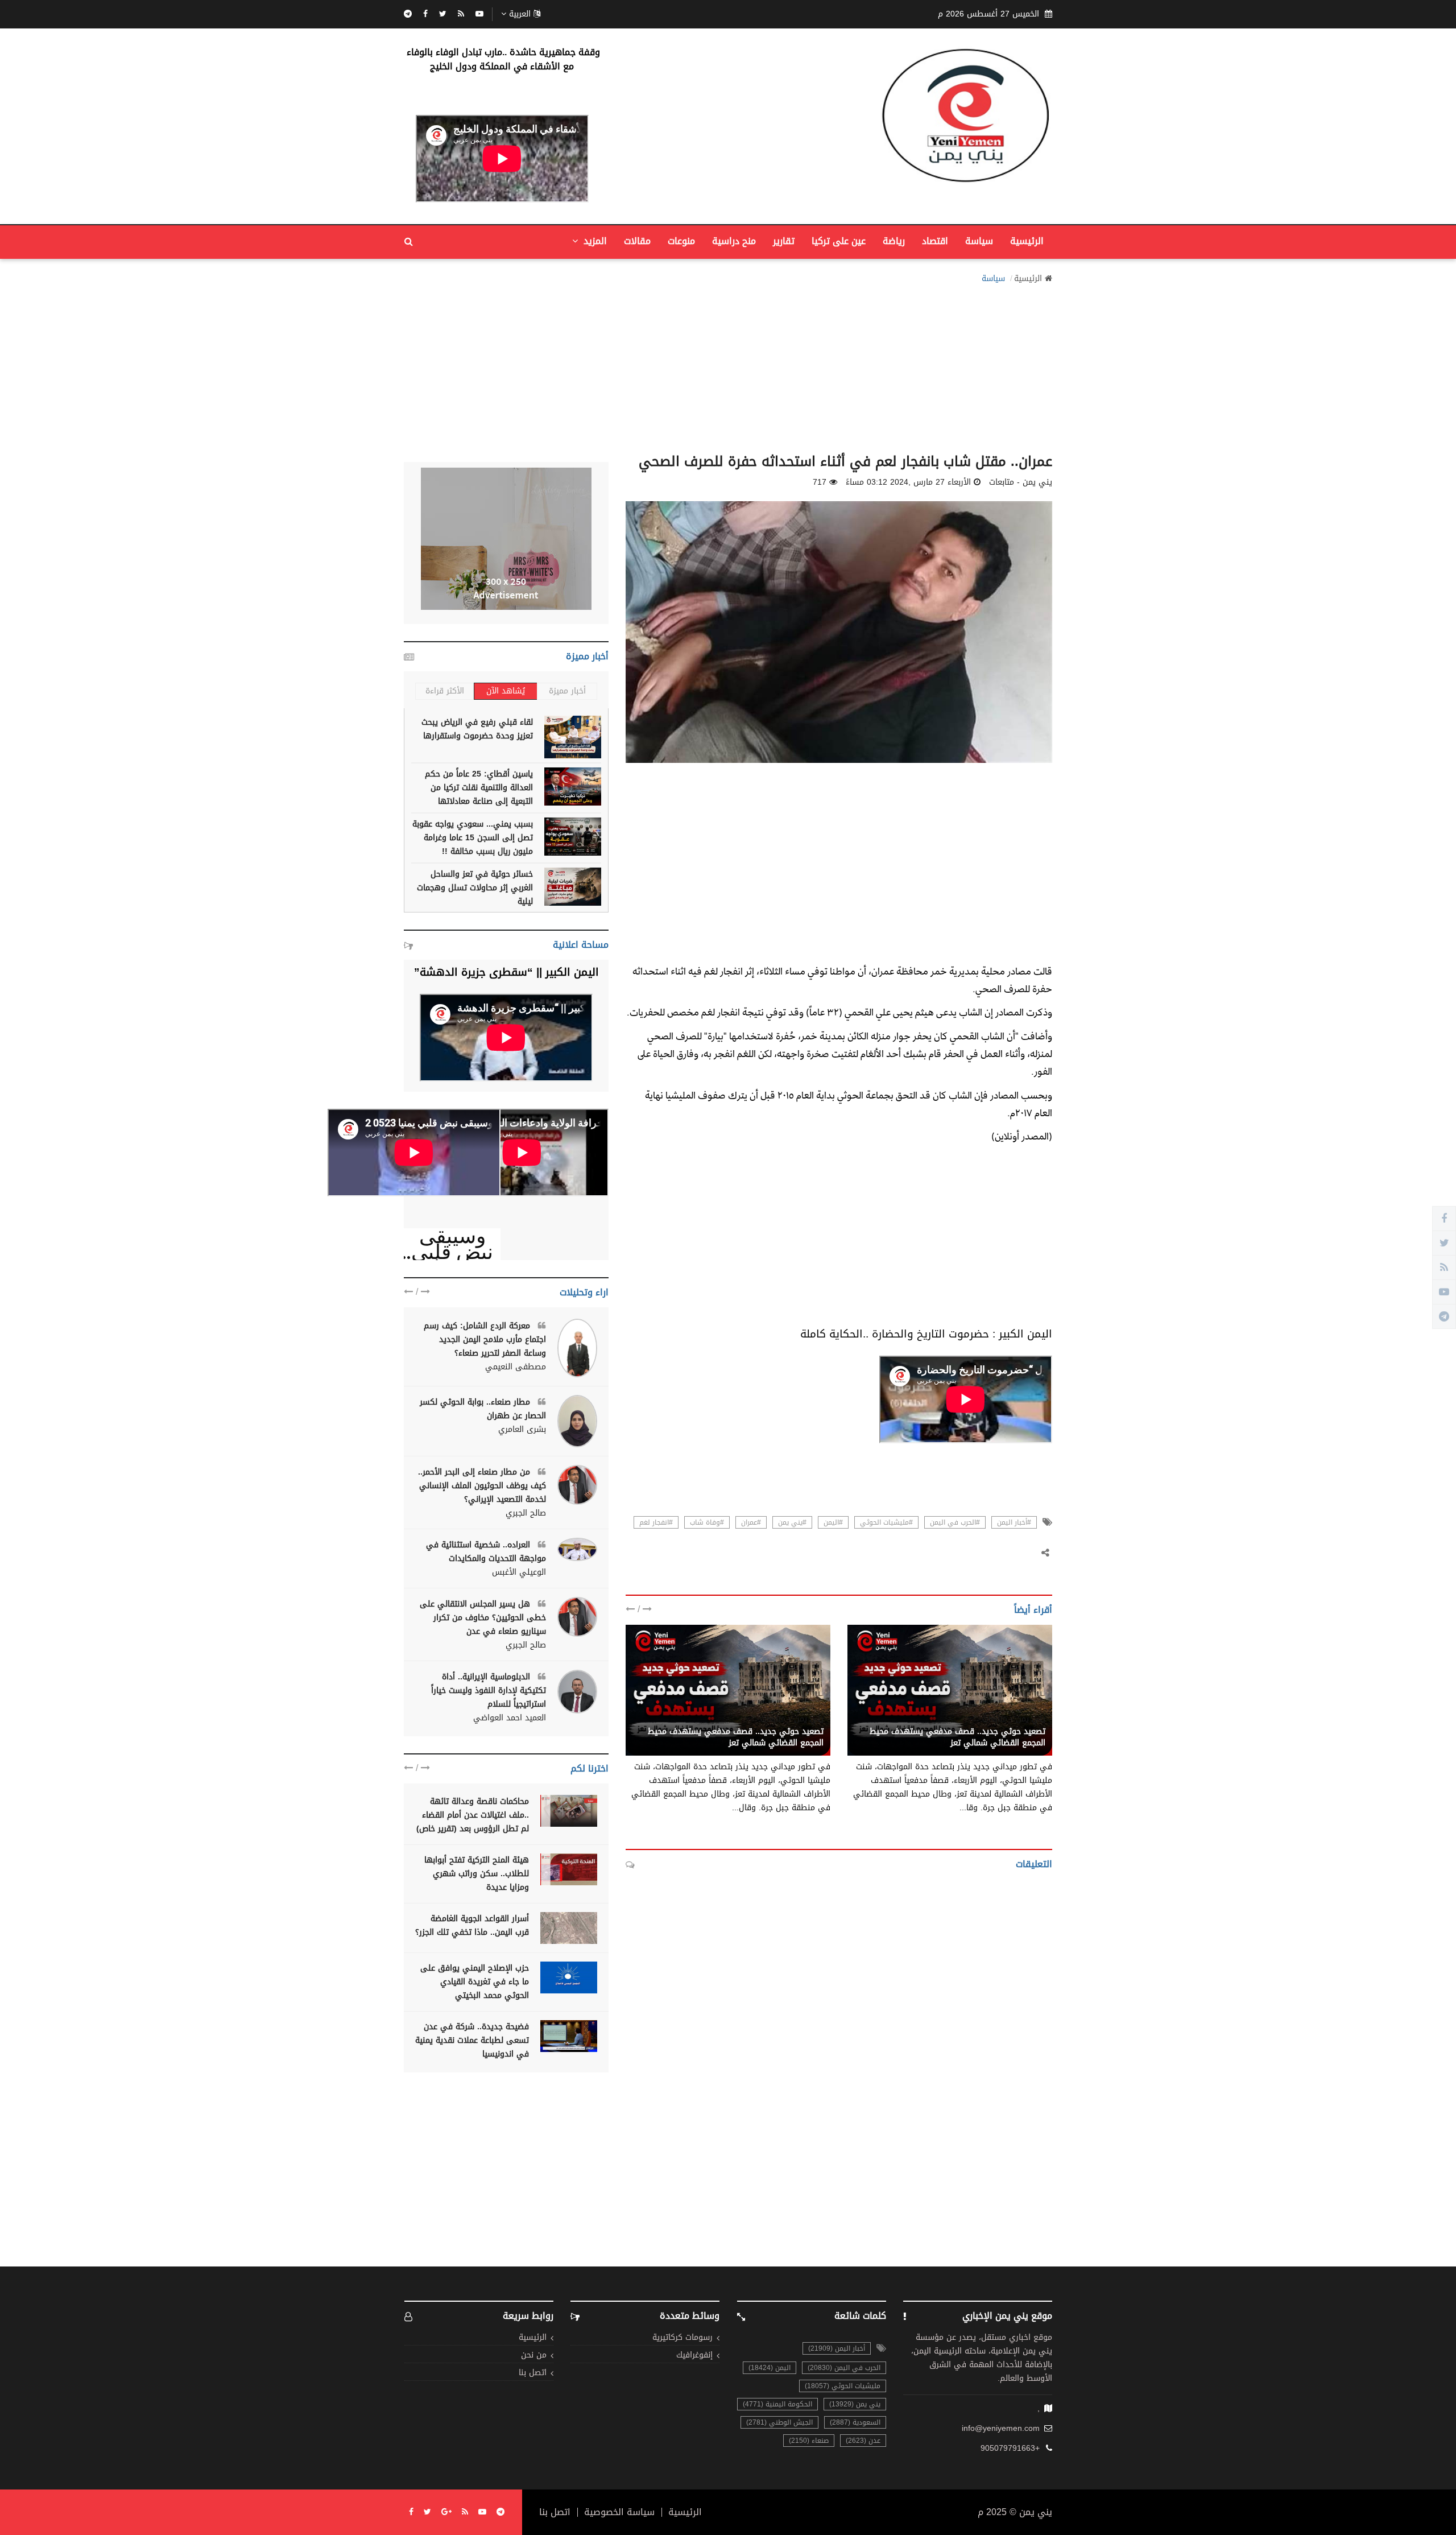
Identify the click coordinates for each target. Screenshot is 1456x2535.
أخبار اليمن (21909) (837, 2348)
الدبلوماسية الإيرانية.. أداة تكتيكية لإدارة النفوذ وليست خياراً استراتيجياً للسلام (489, 1690)
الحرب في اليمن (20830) (844, 2368)
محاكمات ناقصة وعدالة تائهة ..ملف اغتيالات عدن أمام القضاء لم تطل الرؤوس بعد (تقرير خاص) (473, 1815)
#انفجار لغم (656, 1522)
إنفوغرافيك (694, 2356)
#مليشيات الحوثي (886, 1522)
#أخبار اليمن (1014, 1522)
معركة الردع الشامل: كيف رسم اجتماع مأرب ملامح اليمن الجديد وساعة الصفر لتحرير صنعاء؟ (485, 1339)
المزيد (594, 241)
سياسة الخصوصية (619, 2512)
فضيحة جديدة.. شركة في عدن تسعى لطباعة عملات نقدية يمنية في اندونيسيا (472, 2040)
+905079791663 (1010, 2449)
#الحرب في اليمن (955, 1522)
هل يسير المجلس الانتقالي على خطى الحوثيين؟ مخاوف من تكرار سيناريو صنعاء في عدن (483, 1618)
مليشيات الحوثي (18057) (843, 2386)
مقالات (637, 241)
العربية (520, 14)
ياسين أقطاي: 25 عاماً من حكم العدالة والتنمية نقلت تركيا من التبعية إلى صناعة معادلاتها (479, 788)
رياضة (894, 241)
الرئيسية (1027, 241)
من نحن (534, 2356)
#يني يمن (792, 1522)
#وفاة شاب (707, 1522)
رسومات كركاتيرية (682, 2338)
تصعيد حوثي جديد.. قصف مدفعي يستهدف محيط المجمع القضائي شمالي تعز (957, 1737)
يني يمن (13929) (855, 2404)
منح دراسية (734, 241)
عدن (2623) (863, 2441)
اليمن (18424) (770, 2368)
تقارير (784, 241)
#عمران (751, 1522)
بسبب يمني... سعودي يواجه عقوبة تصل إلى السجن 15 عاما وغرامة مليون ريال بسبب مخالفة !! (473, 838)
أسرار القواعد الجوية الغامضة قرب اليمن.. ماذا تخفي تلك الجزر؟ (472, 1925)
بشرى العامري (522, 1430)
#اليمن (833, 1522)
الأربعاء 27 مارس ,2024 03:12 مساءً (908, 482)
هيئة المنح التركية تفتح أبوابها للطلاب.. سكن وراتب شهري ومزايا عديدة (477, 1874)
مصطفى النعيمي (516, 1367)
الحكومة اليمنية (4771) (777, 2404)
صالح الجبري (526, 1513)
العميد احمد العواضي (510, 1718)
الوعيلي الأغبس (519, 1572)
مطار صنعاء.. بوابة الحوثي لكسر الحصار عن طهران (483, 1409)
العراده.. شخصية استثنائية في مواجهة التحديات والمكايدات (486, 1552)
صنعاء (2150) (809, 2441)
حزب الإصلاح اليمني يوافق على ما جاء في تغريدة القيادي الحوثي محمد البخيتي (475, 1982)
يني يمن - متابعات (1014, 1719)
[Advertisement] (728, 365)
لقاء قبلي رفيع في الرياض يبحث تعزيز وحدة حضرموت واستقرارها (477, 729)
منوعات (681, 241)
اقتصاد (935, 241)
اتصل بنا (533, 2373)
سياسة (979, 241)
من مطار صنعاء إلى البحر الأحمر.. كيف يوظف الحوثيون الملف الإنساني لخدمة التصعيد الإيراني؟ (482, 1486)
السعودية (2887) (855, 2422)
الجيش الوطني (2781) (779, 2422)
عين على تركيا (839, 241)
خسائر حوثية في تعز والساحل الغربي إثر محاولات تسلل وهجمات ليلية (475, 888)
